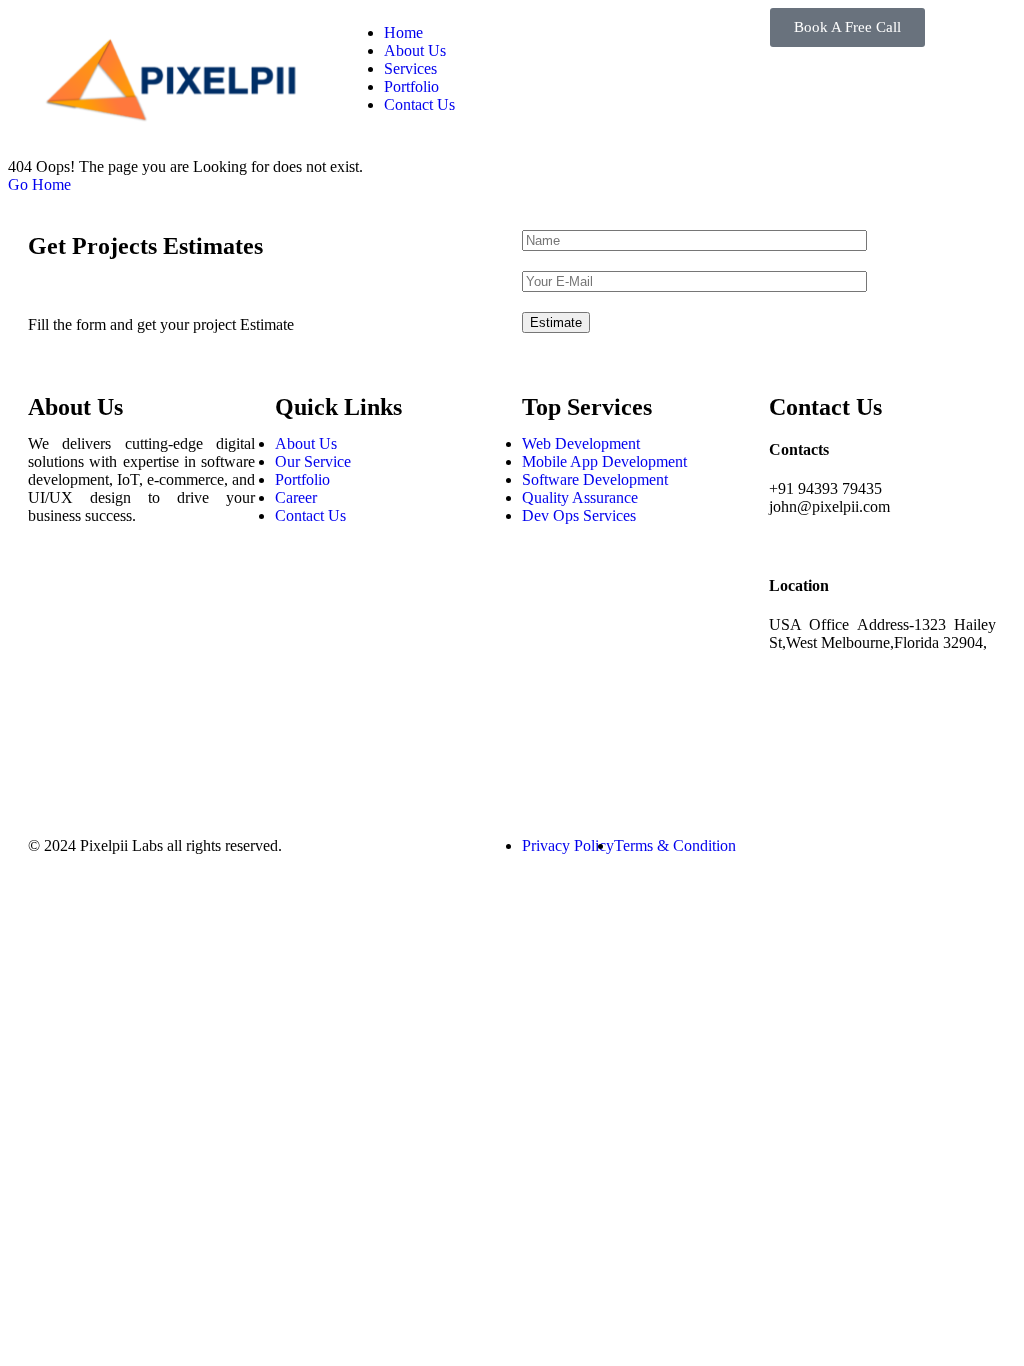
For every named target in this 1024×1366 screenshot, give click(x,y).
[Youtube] (53, 752)
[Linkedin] (53, 698)
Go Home (39, 184)
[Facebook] (53, 590)
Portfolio (411, 86)
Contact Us (419, 104)
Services (410, 68)
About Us (415, 50)
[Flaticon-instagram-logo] (53, 644)
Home (403, 32)
